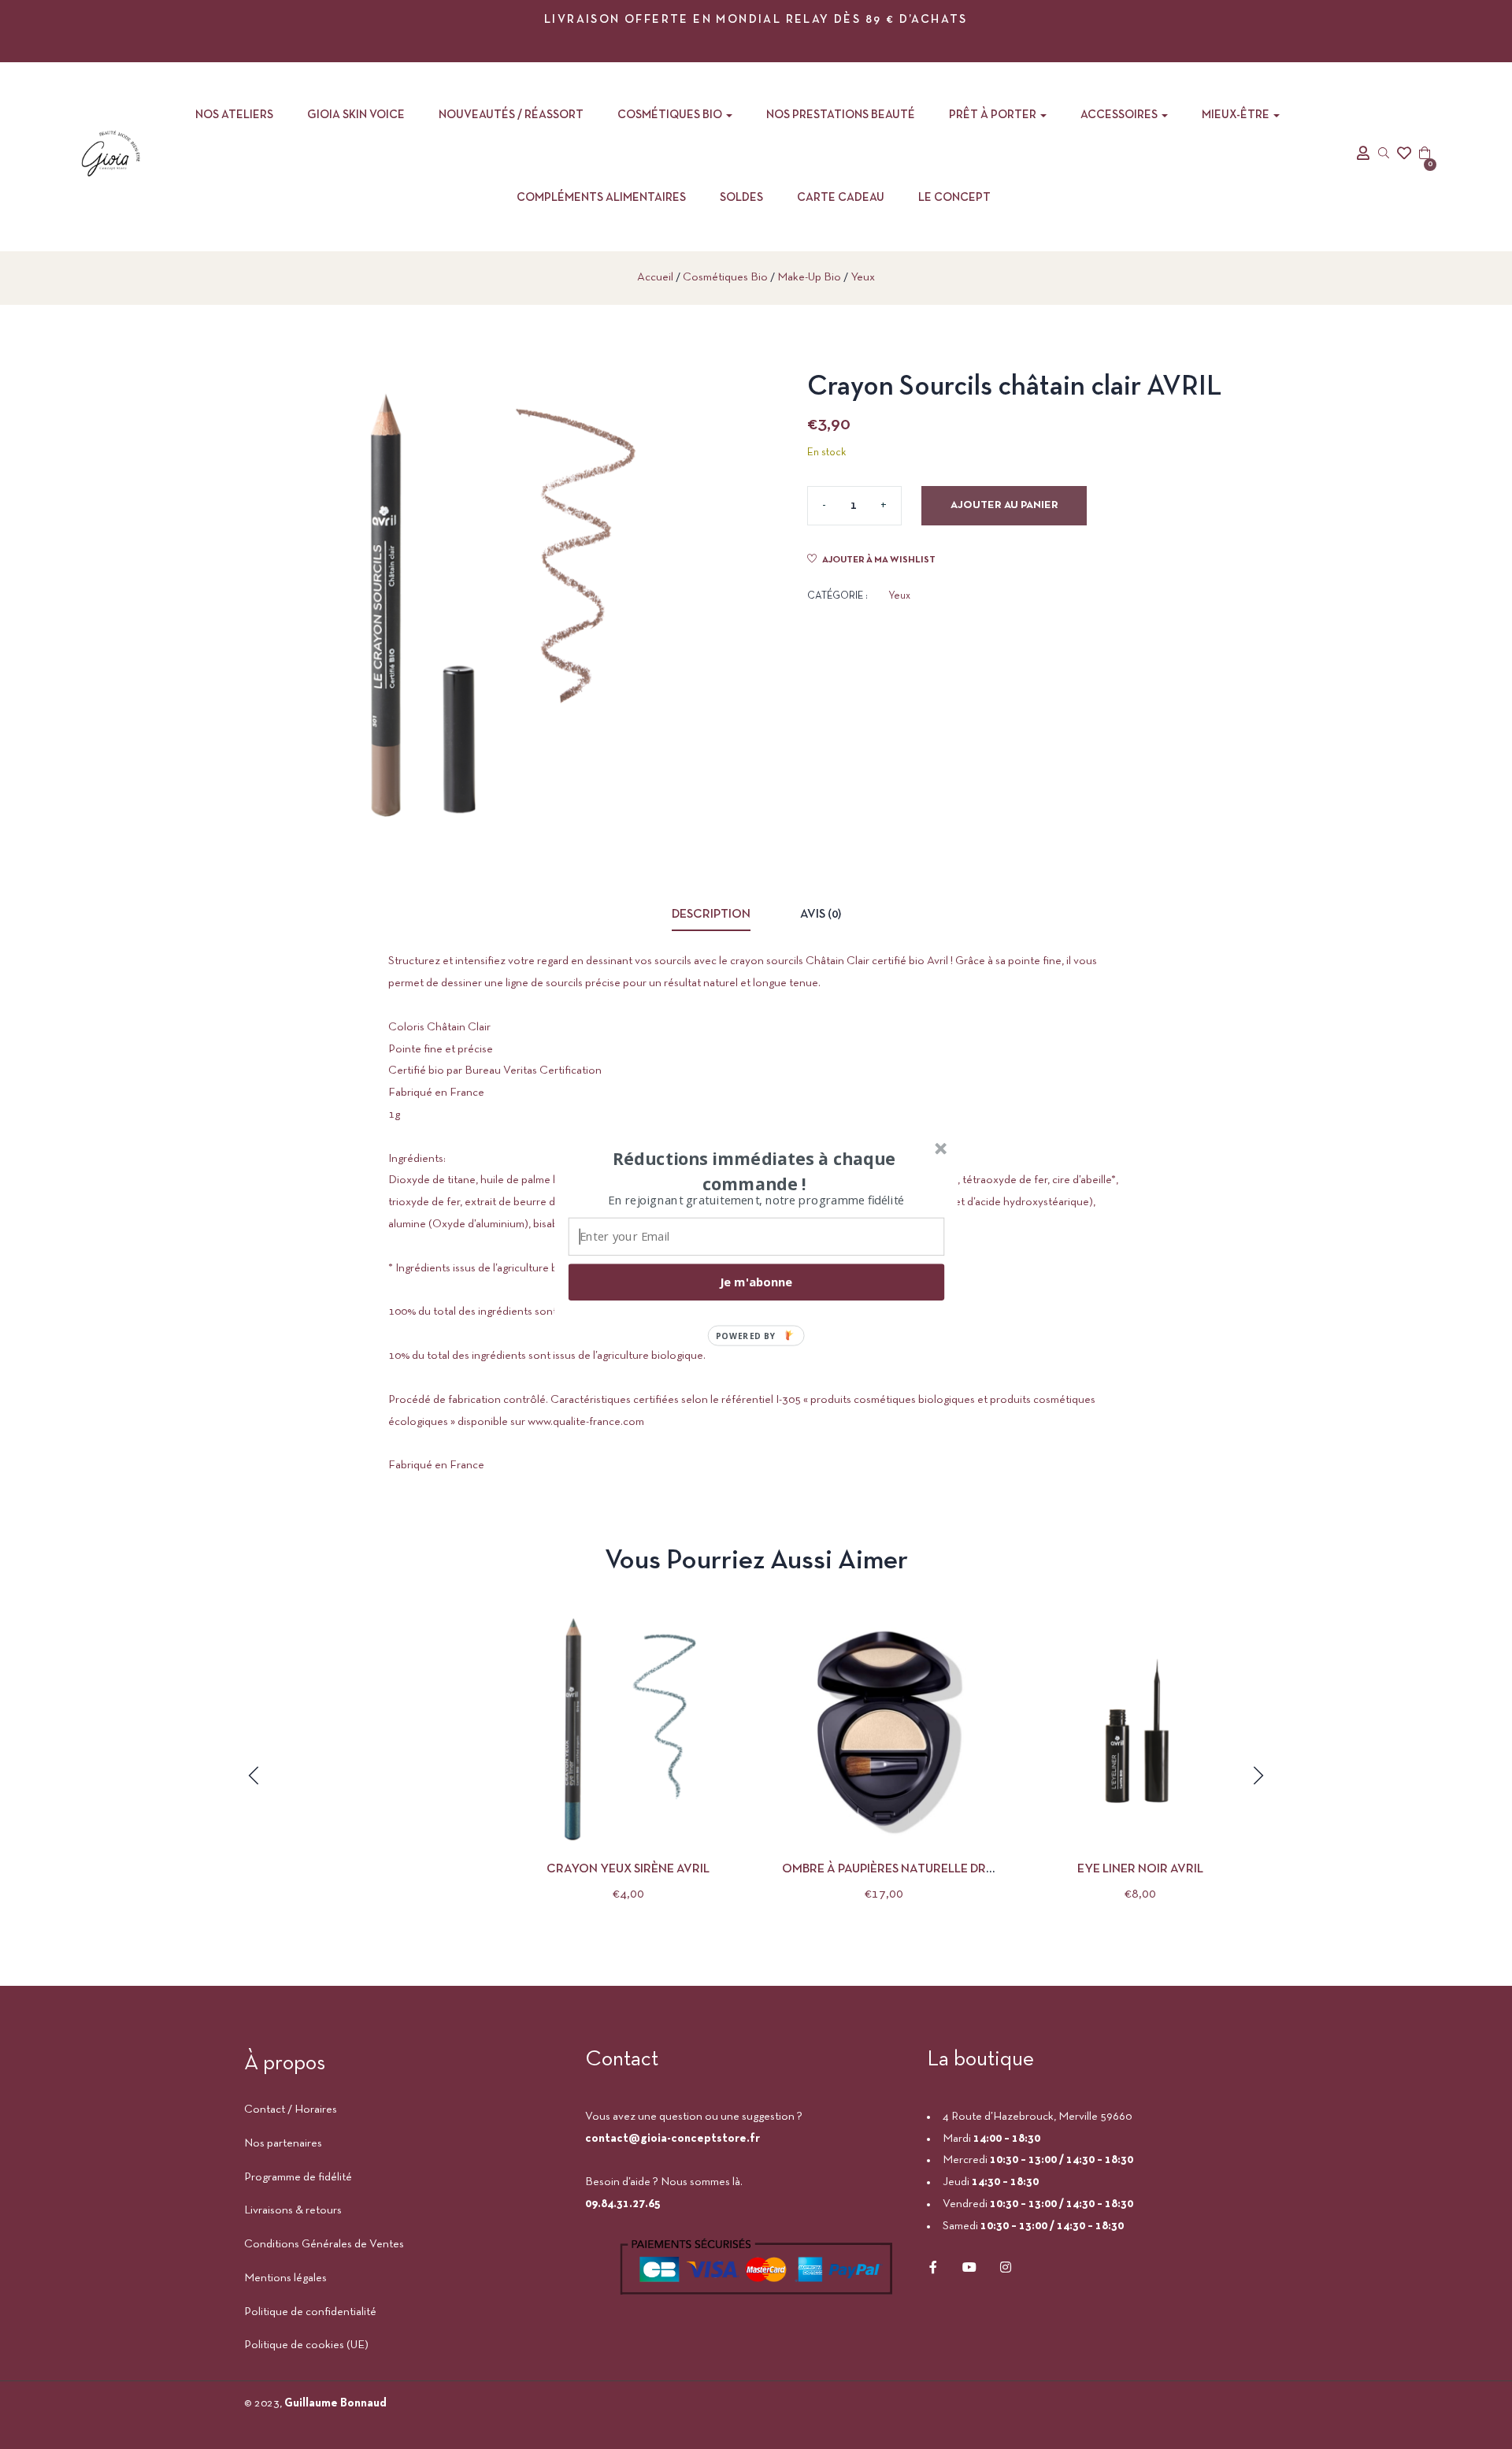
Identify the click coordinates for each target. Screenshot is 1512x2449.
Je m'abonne (756, 1282)
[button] (754, 1171)
